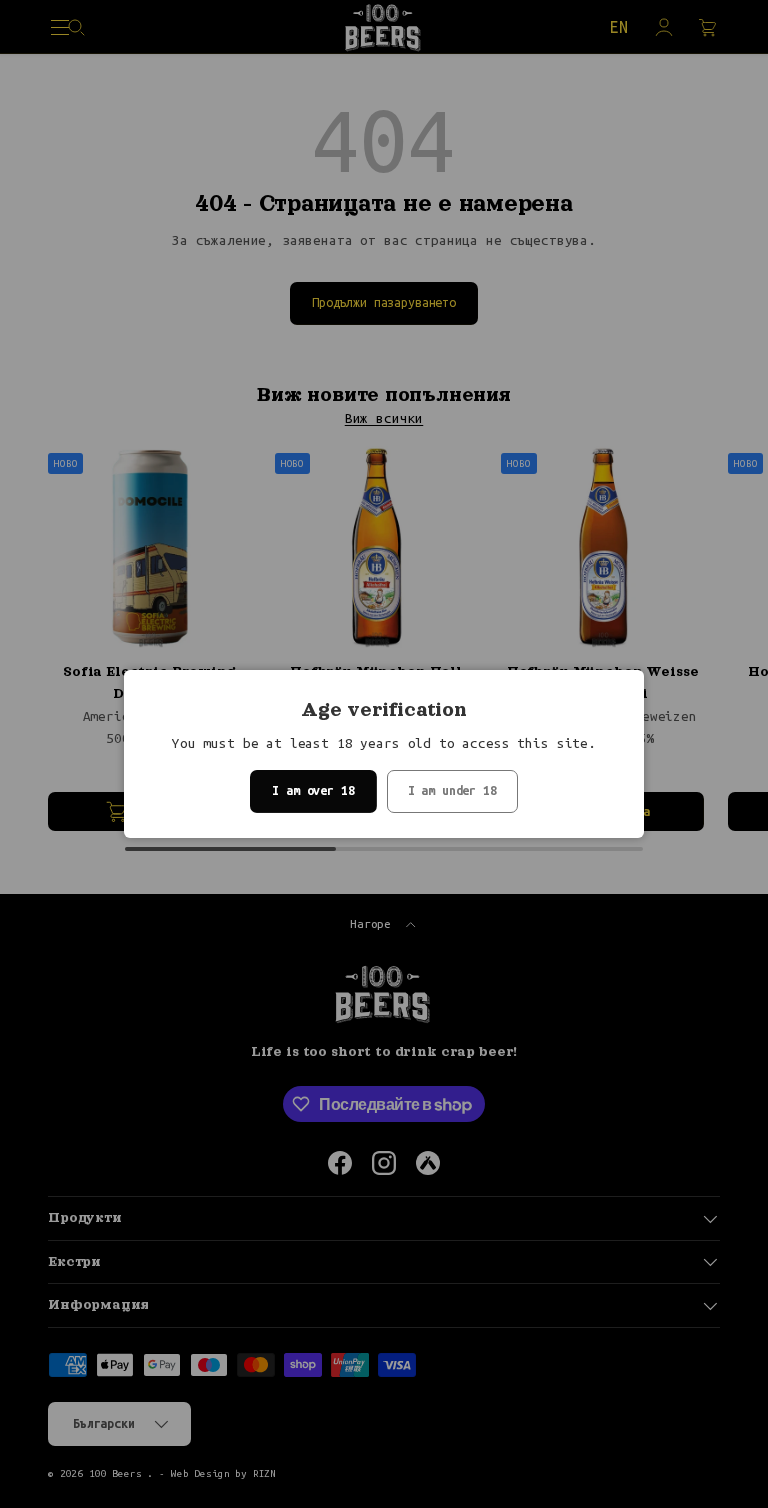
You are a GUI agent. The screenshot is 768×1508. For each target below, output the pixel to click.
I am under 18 (452, 790)
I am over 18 (313, 790)
